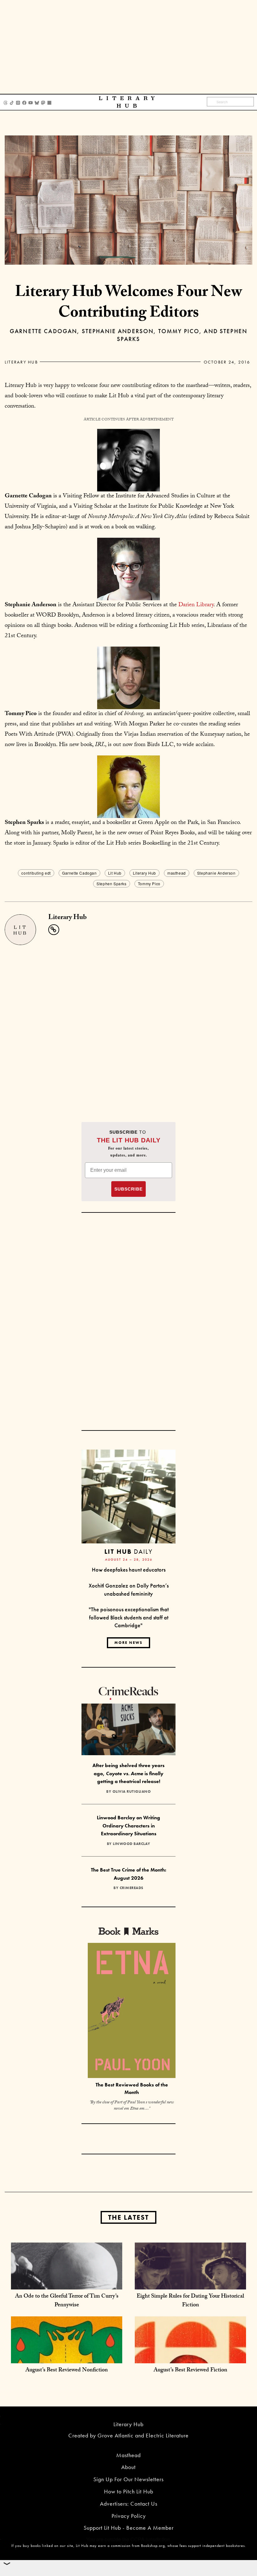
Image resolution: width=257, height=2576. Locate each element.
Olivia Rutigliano (132, 1791)
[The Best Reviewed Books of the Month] (132, 2011)
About (128, 2467)
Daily (128, 1551)
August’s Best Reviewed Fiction (190, 2371)
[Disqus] (128, 1023)
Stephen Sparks (111, 884)
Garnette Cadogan (79, 873)
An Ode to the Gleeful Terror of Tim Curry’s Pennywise (67, 2301)
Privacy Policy (129, 2516)
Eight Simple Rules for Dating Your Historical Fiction (190, 2301)
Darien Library (196, 605)
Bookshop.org (153, 2546)
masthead (177, 873)
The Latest (128, 2217)
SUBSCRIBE (128, 1189)
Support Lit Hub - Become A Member (129, 2528)
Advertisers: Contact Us (129, 2504)
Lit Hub (115, 873)
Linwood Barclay (132, 1844)
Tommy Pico (149, 884)
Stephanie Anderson (216, 873)
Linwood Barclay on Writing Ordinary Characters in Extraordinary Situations (128, 1826)
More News (128, 1643)
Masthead (128, 2455)
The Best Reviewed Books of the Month (132, 2089)
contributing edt (36, 873)
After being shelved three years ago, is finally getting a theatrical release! (128, 1773)
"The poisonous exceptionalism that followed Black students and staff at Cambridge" (129, 1617)
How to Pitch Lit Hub (129, 2491)
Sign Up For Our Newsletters (128, 2479)
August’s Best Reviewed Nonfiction (67, 2371)
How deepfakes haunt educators (129, 1570)
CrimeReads (132, 1888)
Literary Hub (21, 362)
